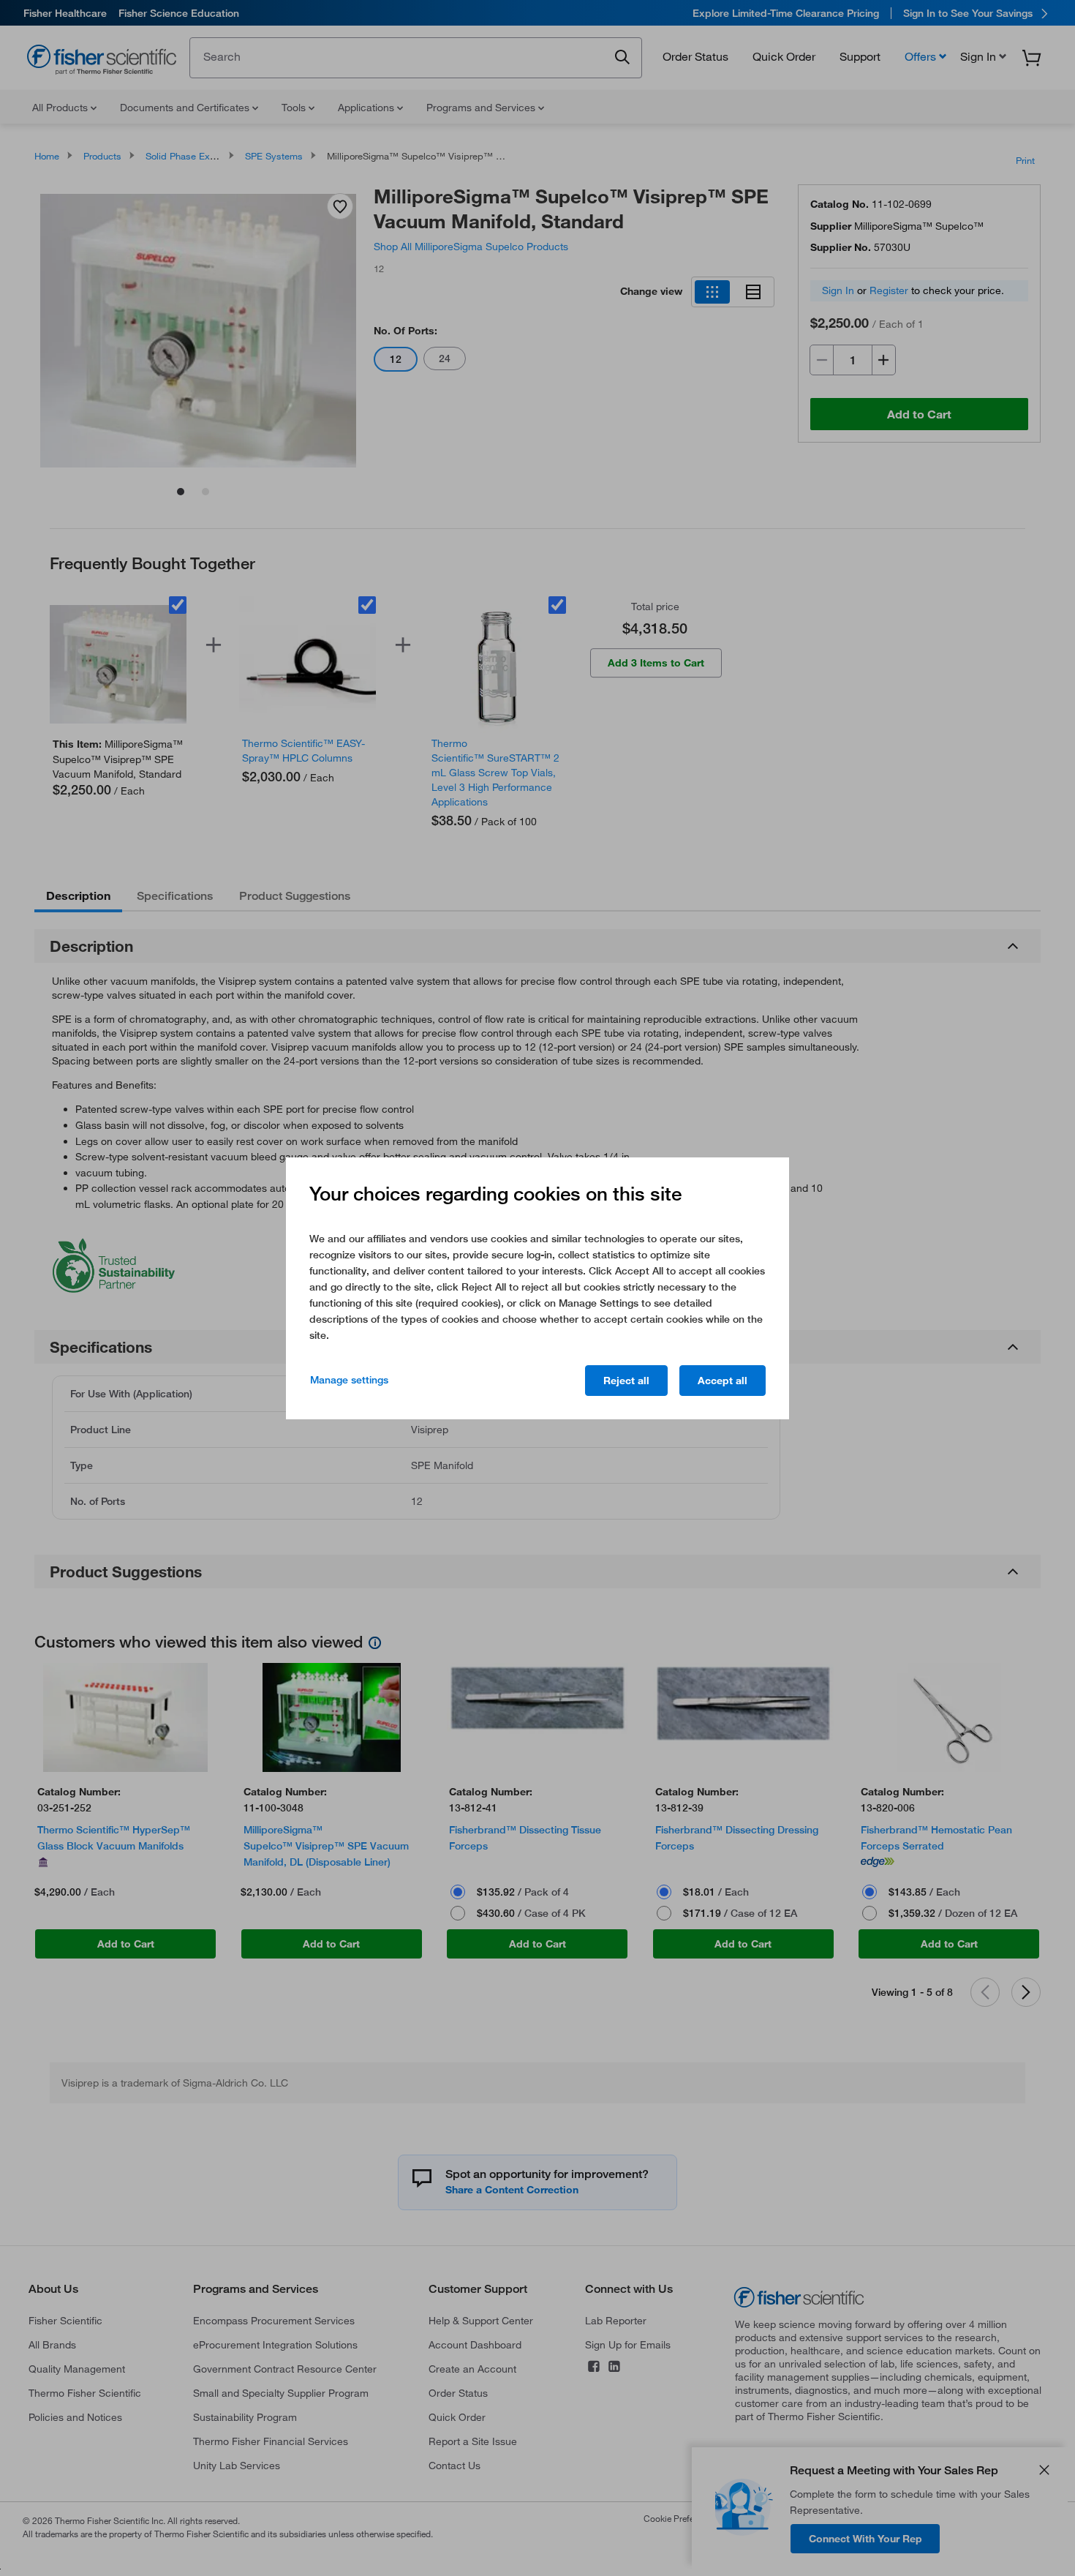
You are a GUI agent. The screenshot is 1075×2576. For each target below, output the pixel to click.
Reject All (626, 1381)
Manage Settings (349, 1380)
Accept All (723, 1381)
